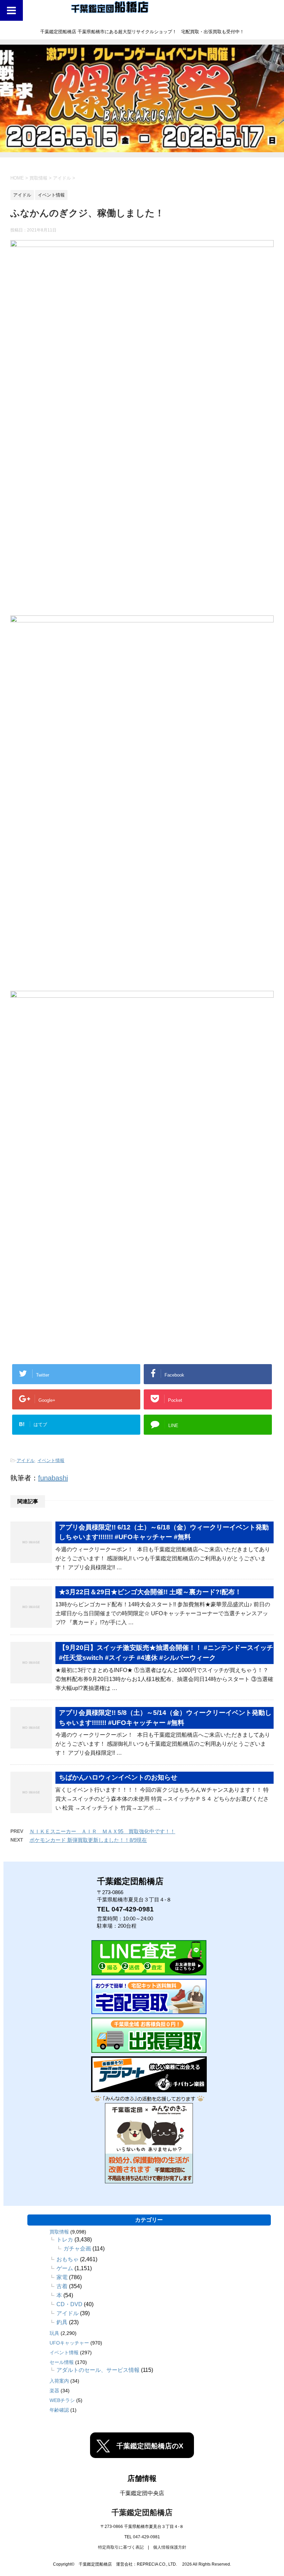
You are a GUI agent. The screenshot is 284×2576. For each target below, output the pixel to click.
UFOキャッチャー (69, 2343)
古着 (62, 2286)
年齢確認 (59, 2410)
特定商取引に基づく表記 (121, 2547)
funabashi (53, 1478)
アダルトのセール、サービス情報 (98, 2370)
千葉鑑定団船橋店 (142, 2513)
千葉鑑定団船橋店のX (150, 2446)
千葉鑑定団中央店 (142, 2493)
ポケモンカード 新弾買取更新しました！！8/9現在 (88, 1840)
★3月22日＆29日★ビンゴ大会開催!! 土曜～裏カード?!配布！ (150, 1592)
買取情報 (59, 2232)
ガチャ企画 (77, 2249)
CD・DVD (69, 2304)
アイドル (26, 1460)
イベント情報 (51, 1460)
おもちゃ (68, 2259)
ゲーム (65, 2268)
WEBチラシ (62, 2400)
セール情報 (62, 2362)
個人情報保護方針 (170, 2547)
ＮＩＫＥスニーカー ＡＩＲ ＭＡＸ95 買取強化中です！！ (102, 1831)
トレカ (65, 2240)
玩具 (54, 2333)
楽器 (54, 2391)
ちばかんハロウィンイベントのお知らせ (118, 1777)
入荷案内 (59, 2381)
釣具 (62, 2322)
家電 (62, 2277)
